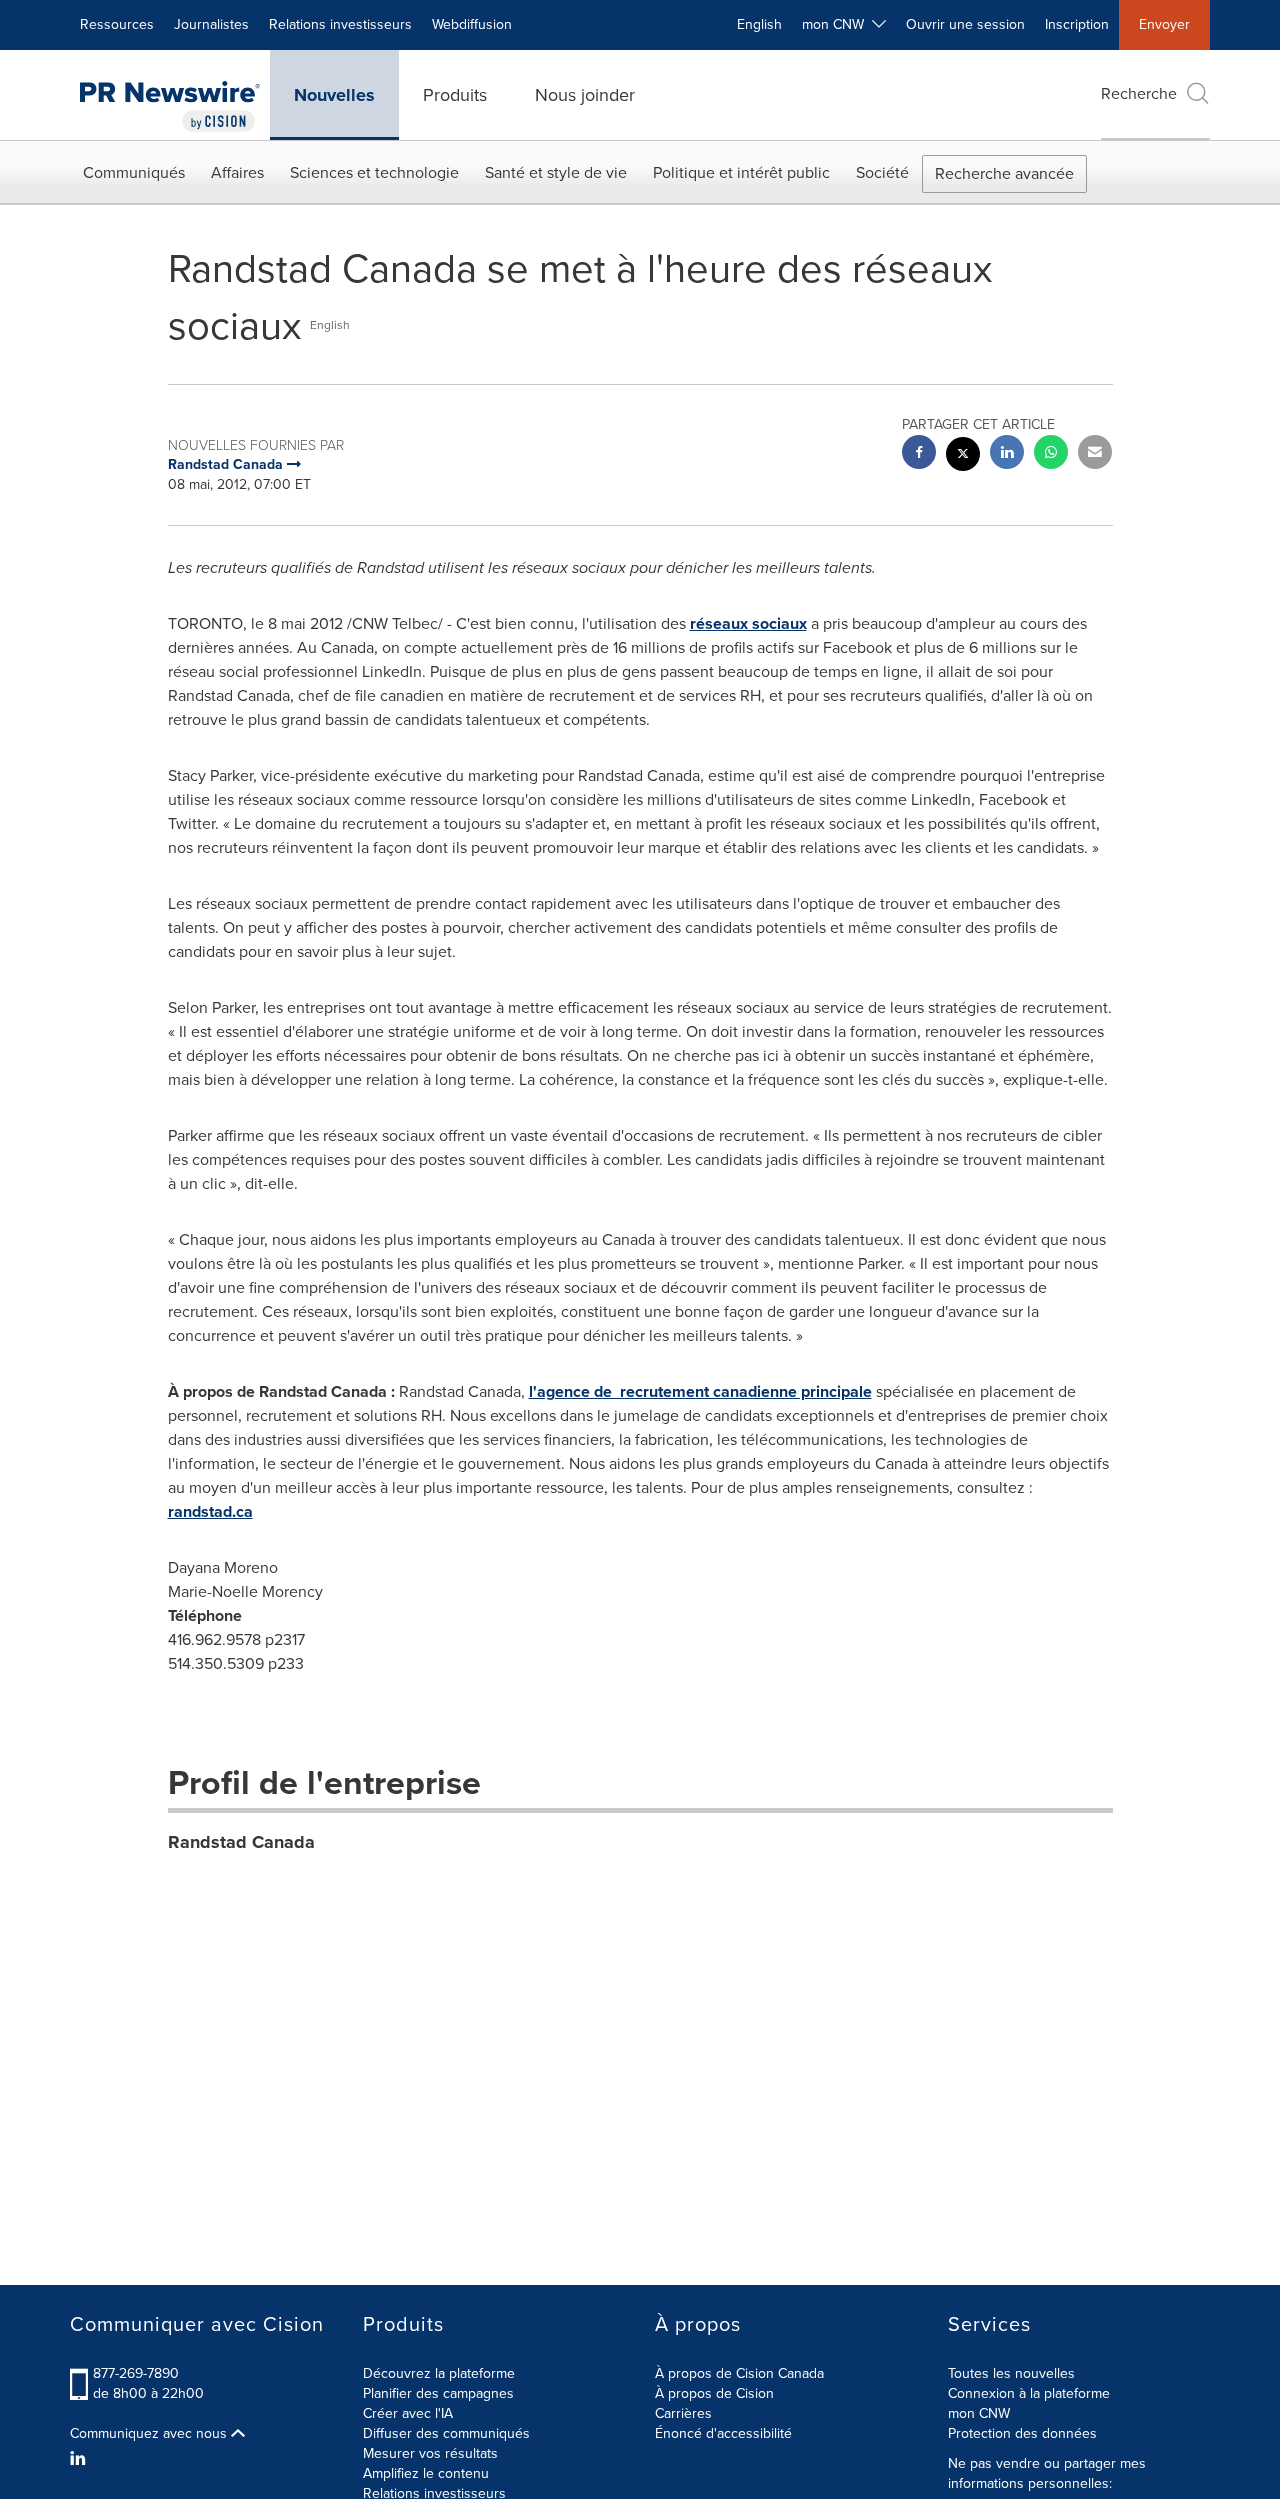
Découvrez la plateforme (439, 2373)
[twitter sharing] (963, 456)
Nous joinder (585, 95)
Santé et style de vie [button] (556, 172)
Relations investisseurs (340, 24)
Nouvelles (334, 95)
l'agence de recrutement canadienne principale (700, 1391)
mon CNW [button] (837, 24)
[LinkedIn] (80, 2459)
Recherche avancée (1004, 173)
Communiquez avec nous (150, 2434)
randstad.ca (210, 1511)
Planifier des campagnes (438, 2393)
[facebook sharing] (919, 454)
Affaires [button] (237, 172)
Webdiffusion (472, 24)
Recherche (1139, 93)
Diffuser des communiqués (446, 2433)
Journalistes (211, 24)
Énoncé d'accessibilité (723, 2433)
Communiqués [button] (134, 172)
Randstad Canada (241, 1842)
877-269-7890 (136, 2373)
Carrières (683, 2413)
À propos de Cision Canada (739, 2373)
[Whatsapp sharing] (1051, 454)
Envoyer (1164, 24)
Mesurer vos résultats (430, 2453)
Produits (455, 95)
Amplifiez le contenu (426, 2473)
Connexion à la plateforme (1029, 2393)
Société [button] (882, 172)
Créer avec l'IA (408, 2413)
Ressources (117, 24)
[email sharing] (1095, 454)
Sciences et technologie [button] (374, 172)
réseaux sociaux (748, 623)
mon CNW (979, 2413)
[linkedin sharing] (1007, 454)
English (759, 24)
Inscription (1077, 24)
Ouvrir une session (965, 24)
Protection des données (1022, 2433)
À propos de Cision (714, 2393)
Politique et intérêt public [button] (741, 172)
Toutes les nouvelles (1011, 2373)
